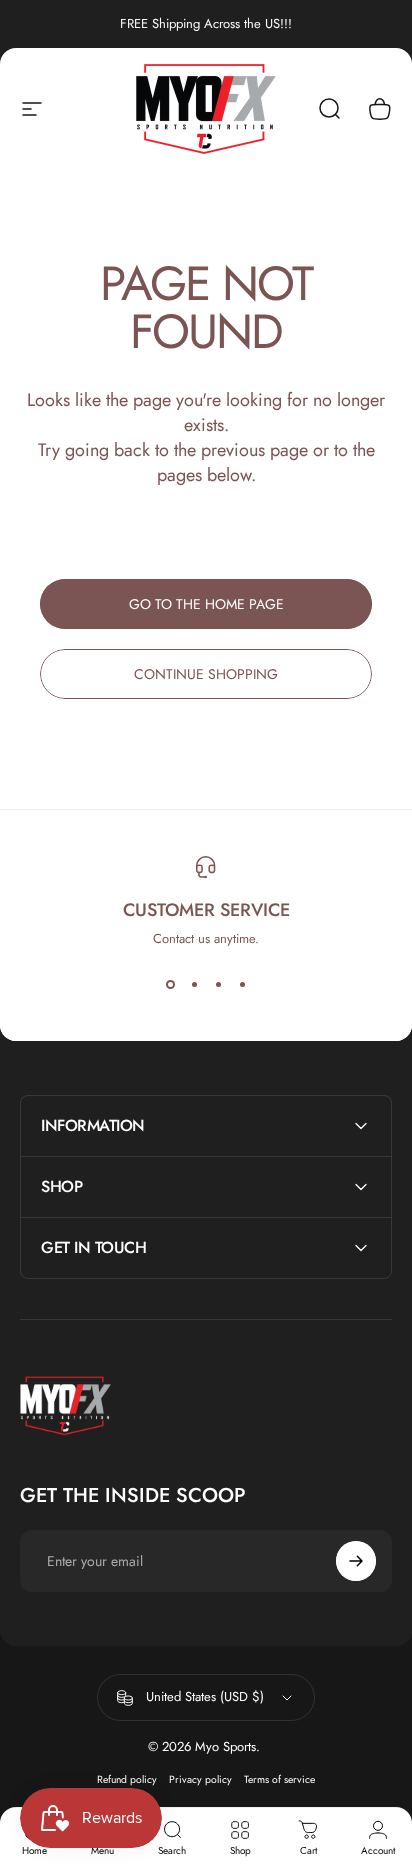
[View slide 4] (242, 984)
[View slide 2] (194, 984)
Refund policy (127, 1779)
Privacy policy (200, 1779)
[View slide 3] (218, 984)
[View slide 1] (170, 984)
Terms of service (279, 1779)
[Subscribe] (356, 1561)
